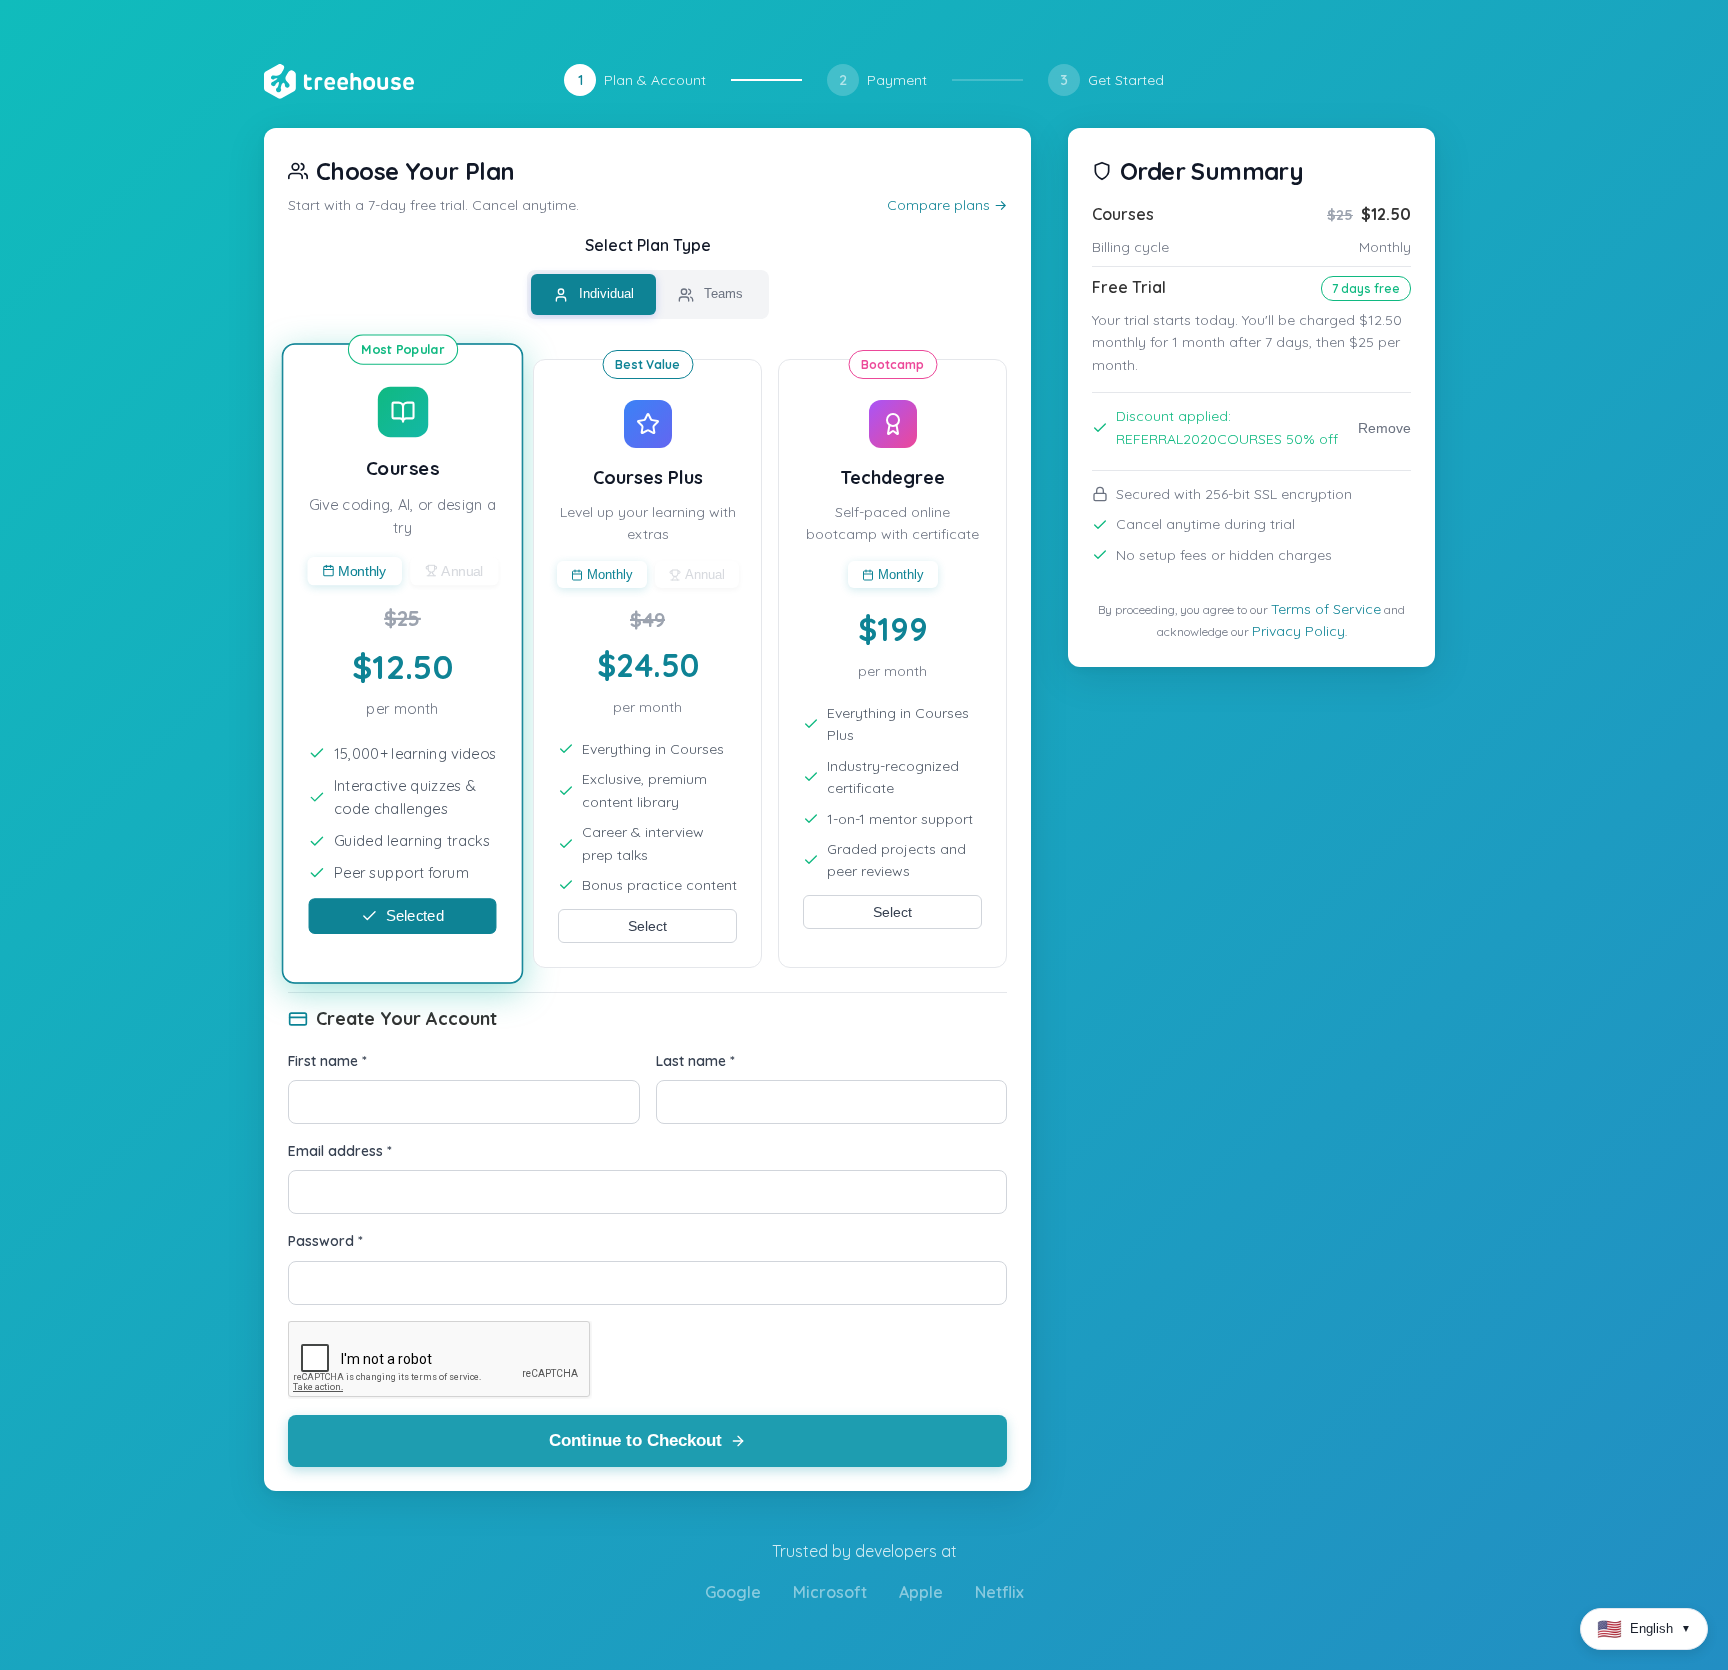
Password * (325, 1241)
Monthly (362, 571)
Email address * (340, 1151)
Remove (1384, 428)
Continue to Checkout (635, 1440)
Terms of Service (1326, 609)
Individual (604, 293)
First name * (327, 1061)
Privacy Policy (1298, 631)
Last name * (695, 1061)
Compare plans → (947, 205)
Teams (721, 293)
